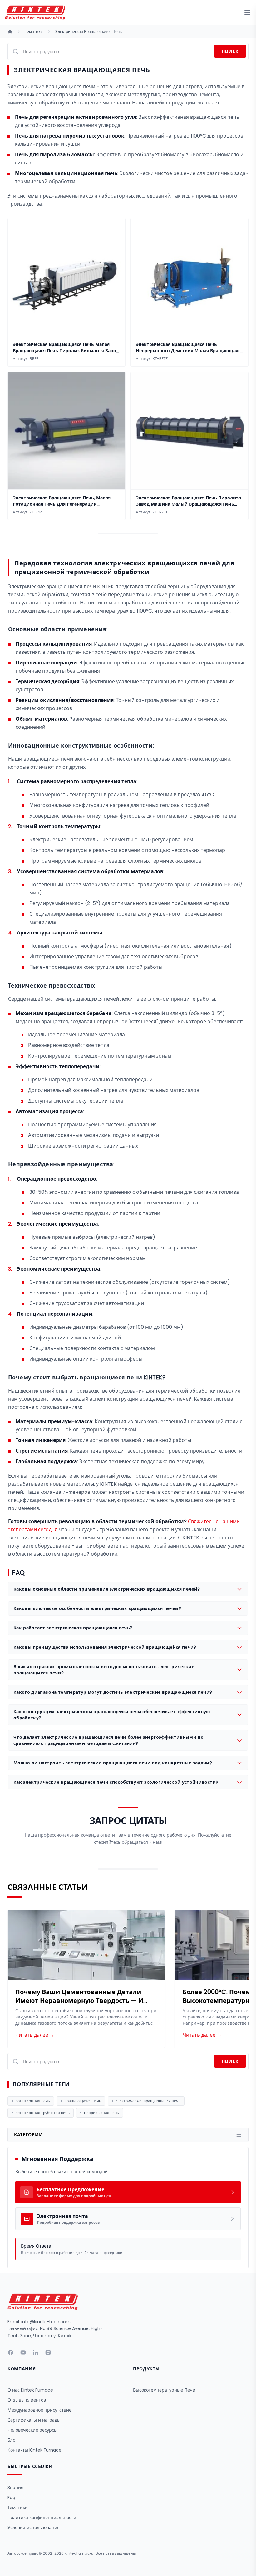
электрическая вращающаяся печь (148, 2101)
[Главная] (10, 32)
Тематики (34, 32)
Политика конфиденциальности (42, 2518)
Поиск (230, 51)
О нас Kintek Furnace (30, 2390)
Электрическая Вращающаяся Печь (89, 32)
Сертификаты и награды (34, 2420)
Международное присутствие (39, 2410)
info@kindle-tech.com (46, 2322)
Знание (15, 2488)
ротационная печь (33, 2101)
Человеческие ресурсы (32, 2430)
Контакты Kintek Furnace (34, 2450)
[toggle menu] (247, 13)
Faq (11, 2498)
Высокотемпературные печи (164, 2390)
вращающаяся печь (83, 2101)
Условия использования (34, 2528)
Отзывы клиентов (27, 2400)
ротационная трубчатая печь (42, 2113)
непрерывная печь (101, 2113)
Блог (12, 2440)
